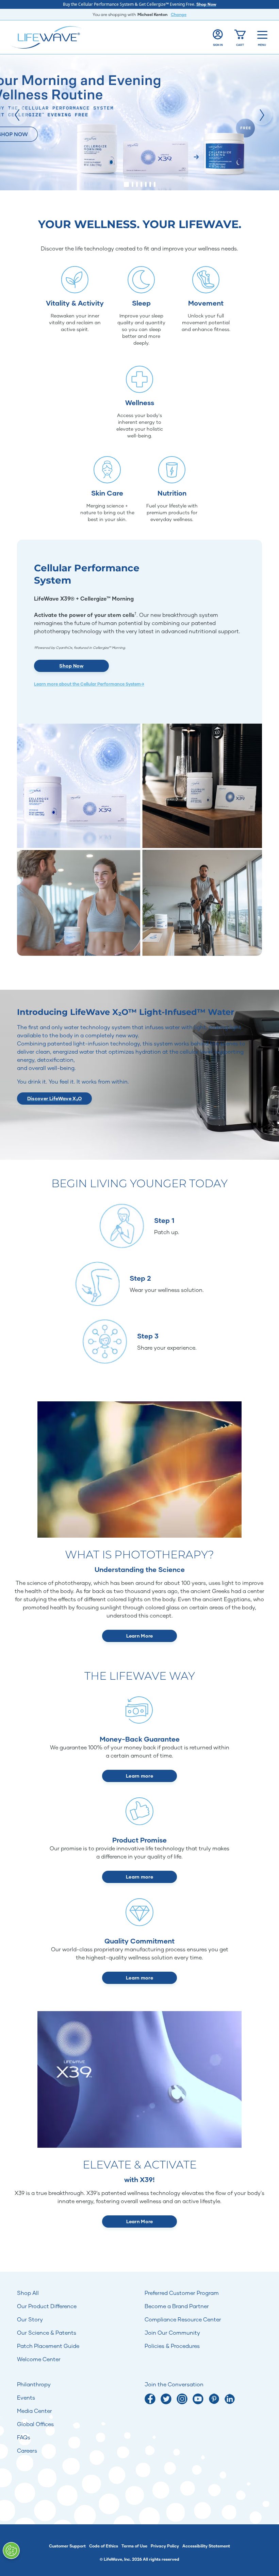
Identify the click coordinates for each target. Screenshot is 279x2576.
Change (179, 14)
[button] (17, 115)
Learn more (139, 1776)
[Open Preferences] (11, 2551)
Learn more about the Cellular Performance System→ (89, 684)
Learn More (140, 1636)
